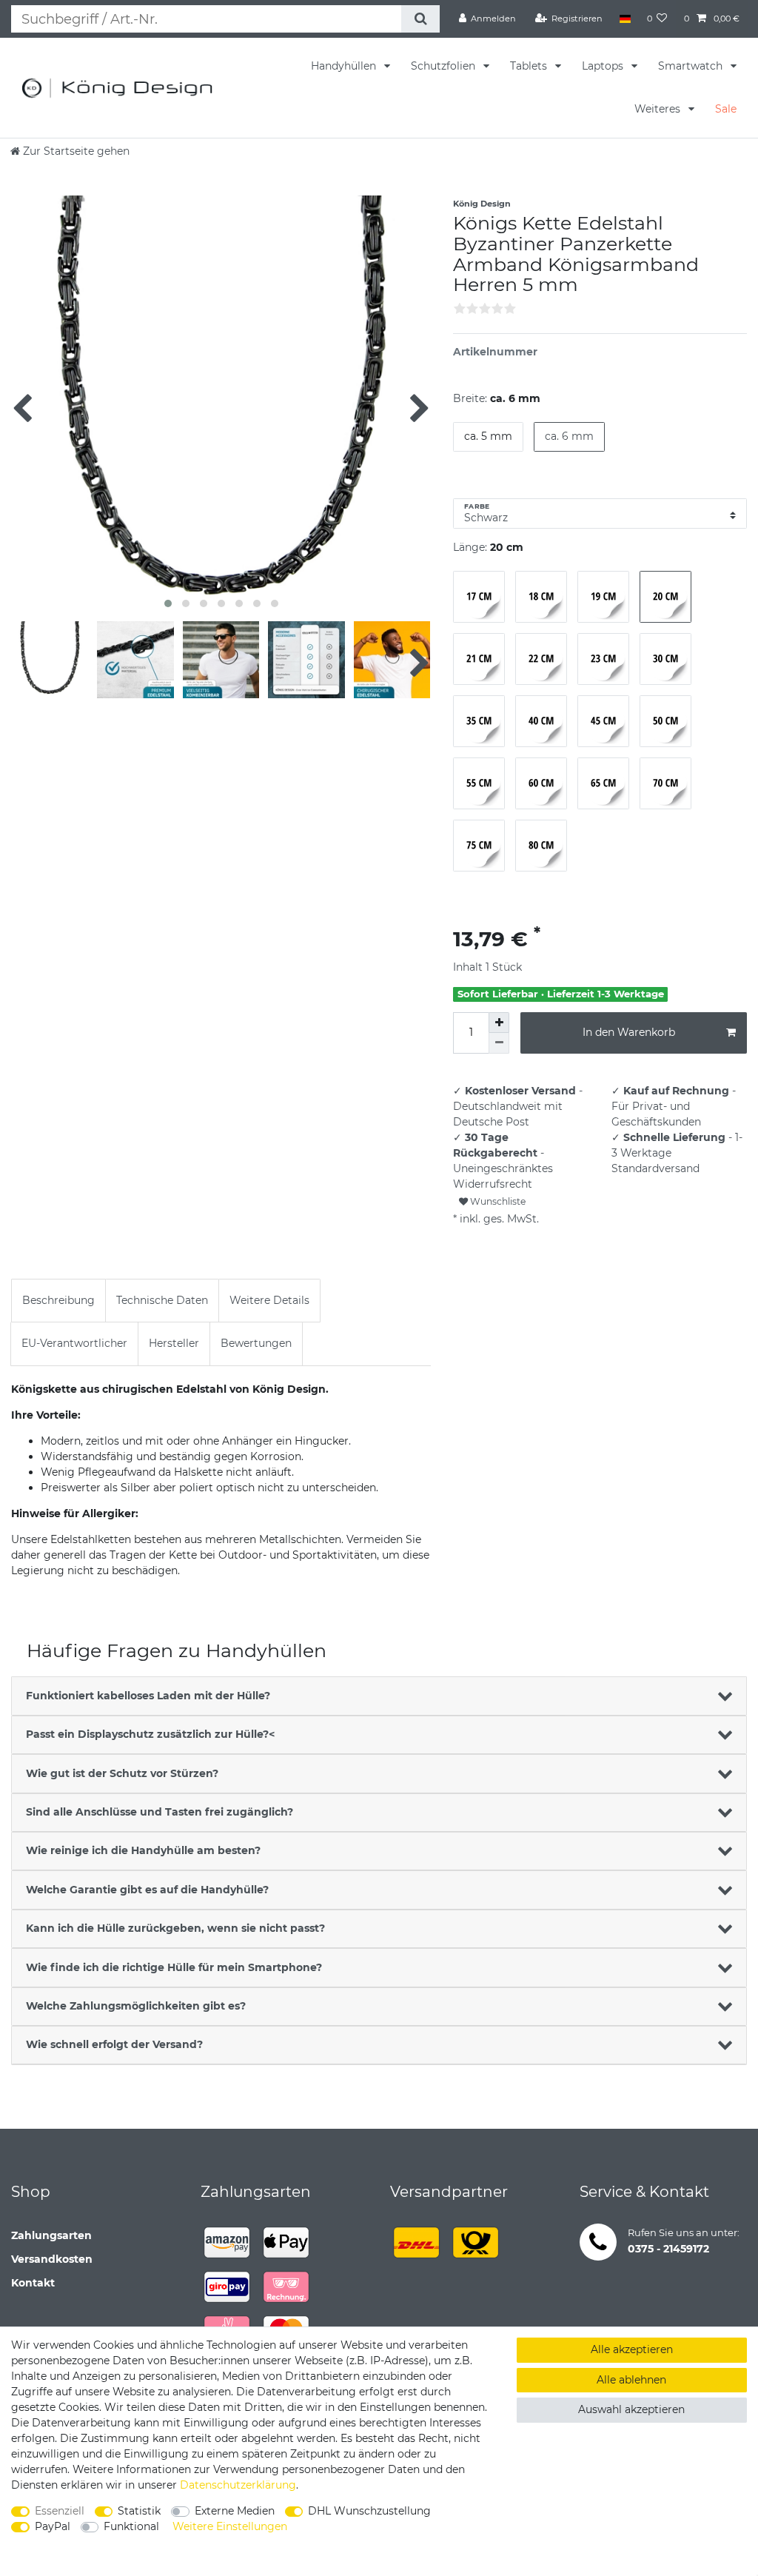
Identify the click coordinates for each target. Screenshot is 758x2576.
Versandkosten (52, 2259)
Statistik (139, 2511)
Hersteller (174, 1343)
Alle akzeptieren (632, 2349)
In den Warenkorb (629, 1032)
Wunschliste (497, 1201)
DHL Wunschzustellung (369, 2511)
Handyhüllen (345, 66)
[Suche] (420, 19)
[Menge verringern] (499, 1043)
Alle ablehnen (631, 2380)
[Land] (624, 19)
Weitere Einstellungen (230, 2526)
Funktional (131, 2526)
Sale (726, 109)
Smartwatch (692, 66)
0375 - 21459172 (668, 2249)
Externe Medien (235, 2511)
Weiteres (659, 109)
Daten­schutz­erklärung (238, 2485)
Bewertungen (256, 1343)
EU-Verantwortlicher (74, 1343)
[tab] (58, 1301)
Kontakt (33, 2283)
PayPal (53, 2526)
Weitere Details (269, 1300)
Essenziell (60, 2511)
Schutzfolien (445, 66)
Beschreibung (58, 1300)
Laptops (604, 66)
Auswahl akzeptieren (631, 2409)
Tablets (530, 66)
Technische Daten (162, 1300)
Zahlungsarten (51, 2235)
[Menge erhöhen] (499, 1023)
